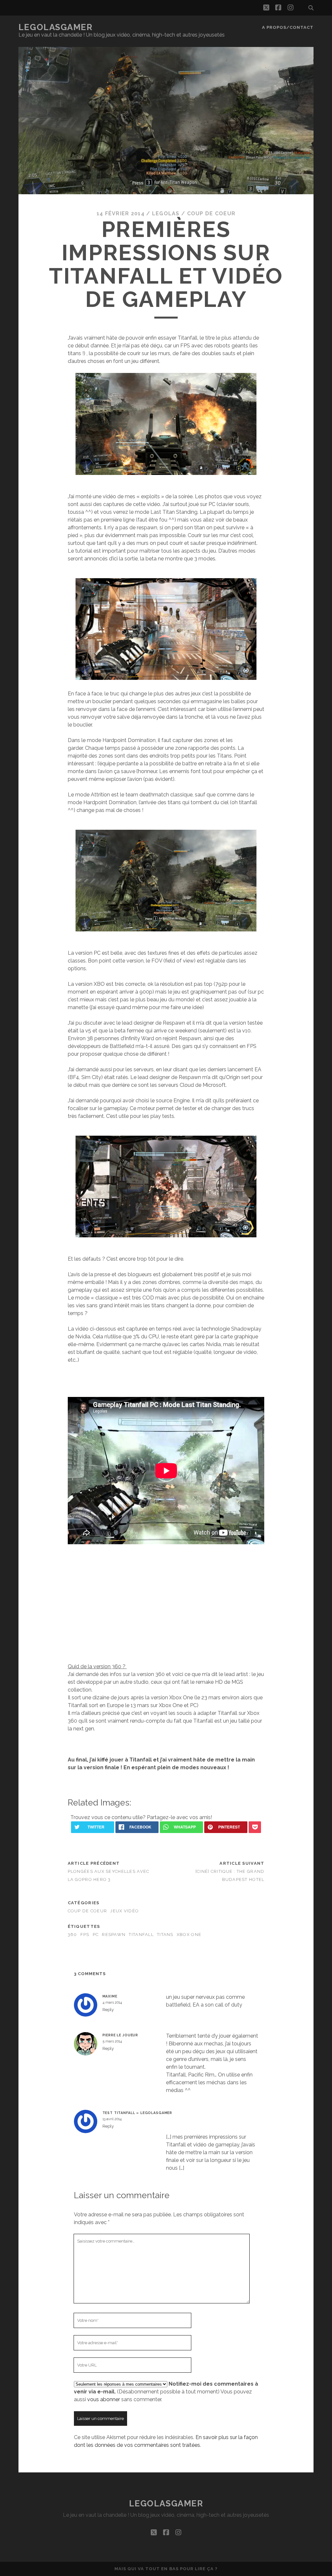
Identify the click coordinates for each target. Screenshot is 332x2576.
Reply (108, 2010)
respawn (114, 1935)
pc (96, 1935)
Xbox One (189, 1935)
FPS (85, 1935)
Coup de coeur (211, 214)
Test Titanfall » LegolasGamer (137, 2113)
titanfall (141, 1935)
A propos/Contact (288, 27)
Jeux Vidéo (124, 1911)
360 (72, 1935)
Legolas (166, 214)
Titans (165, 1935)
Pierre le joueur (120, 2035)
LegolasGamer (56, 27)
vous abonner (104, 2399)
